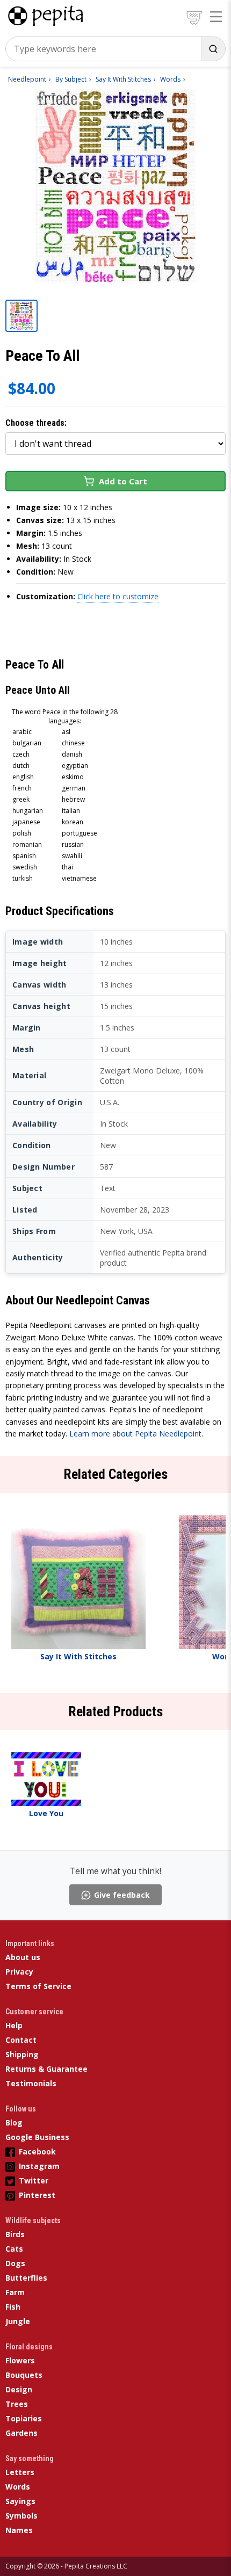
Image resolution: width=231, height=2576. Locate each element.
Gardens (21, 2433)
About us (23, 1957)
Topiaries (24, 2418)
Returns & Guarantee (46, 2069)
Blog (14, 2123)
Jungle (18, 2321)
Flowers (20, 2360)
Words (18, 2487)
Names (19, 2530)
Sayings (20, 2501)
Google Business (37, 2137)
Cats (14, 2249)
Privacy (19, 1972)
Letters (20, 2472)
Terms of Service (38, 1986)
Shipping (22, 2054)
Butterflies (26, 2278)
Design (19, 2389)
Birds (15, 2234)
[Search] (213, 49)
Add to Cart (123, 481)
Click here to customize (118, 596)
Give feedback (122, 1895)
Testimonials (31, 2083)
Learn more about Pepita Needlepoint (135, 1434)
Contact (21, 2040)
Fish (13, 2307)
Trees (17, 2404)
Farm (15, 2292)
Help (14, 2025)
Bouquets (24, 2375)
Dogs (15, 2263)
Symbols (21, 2516)
